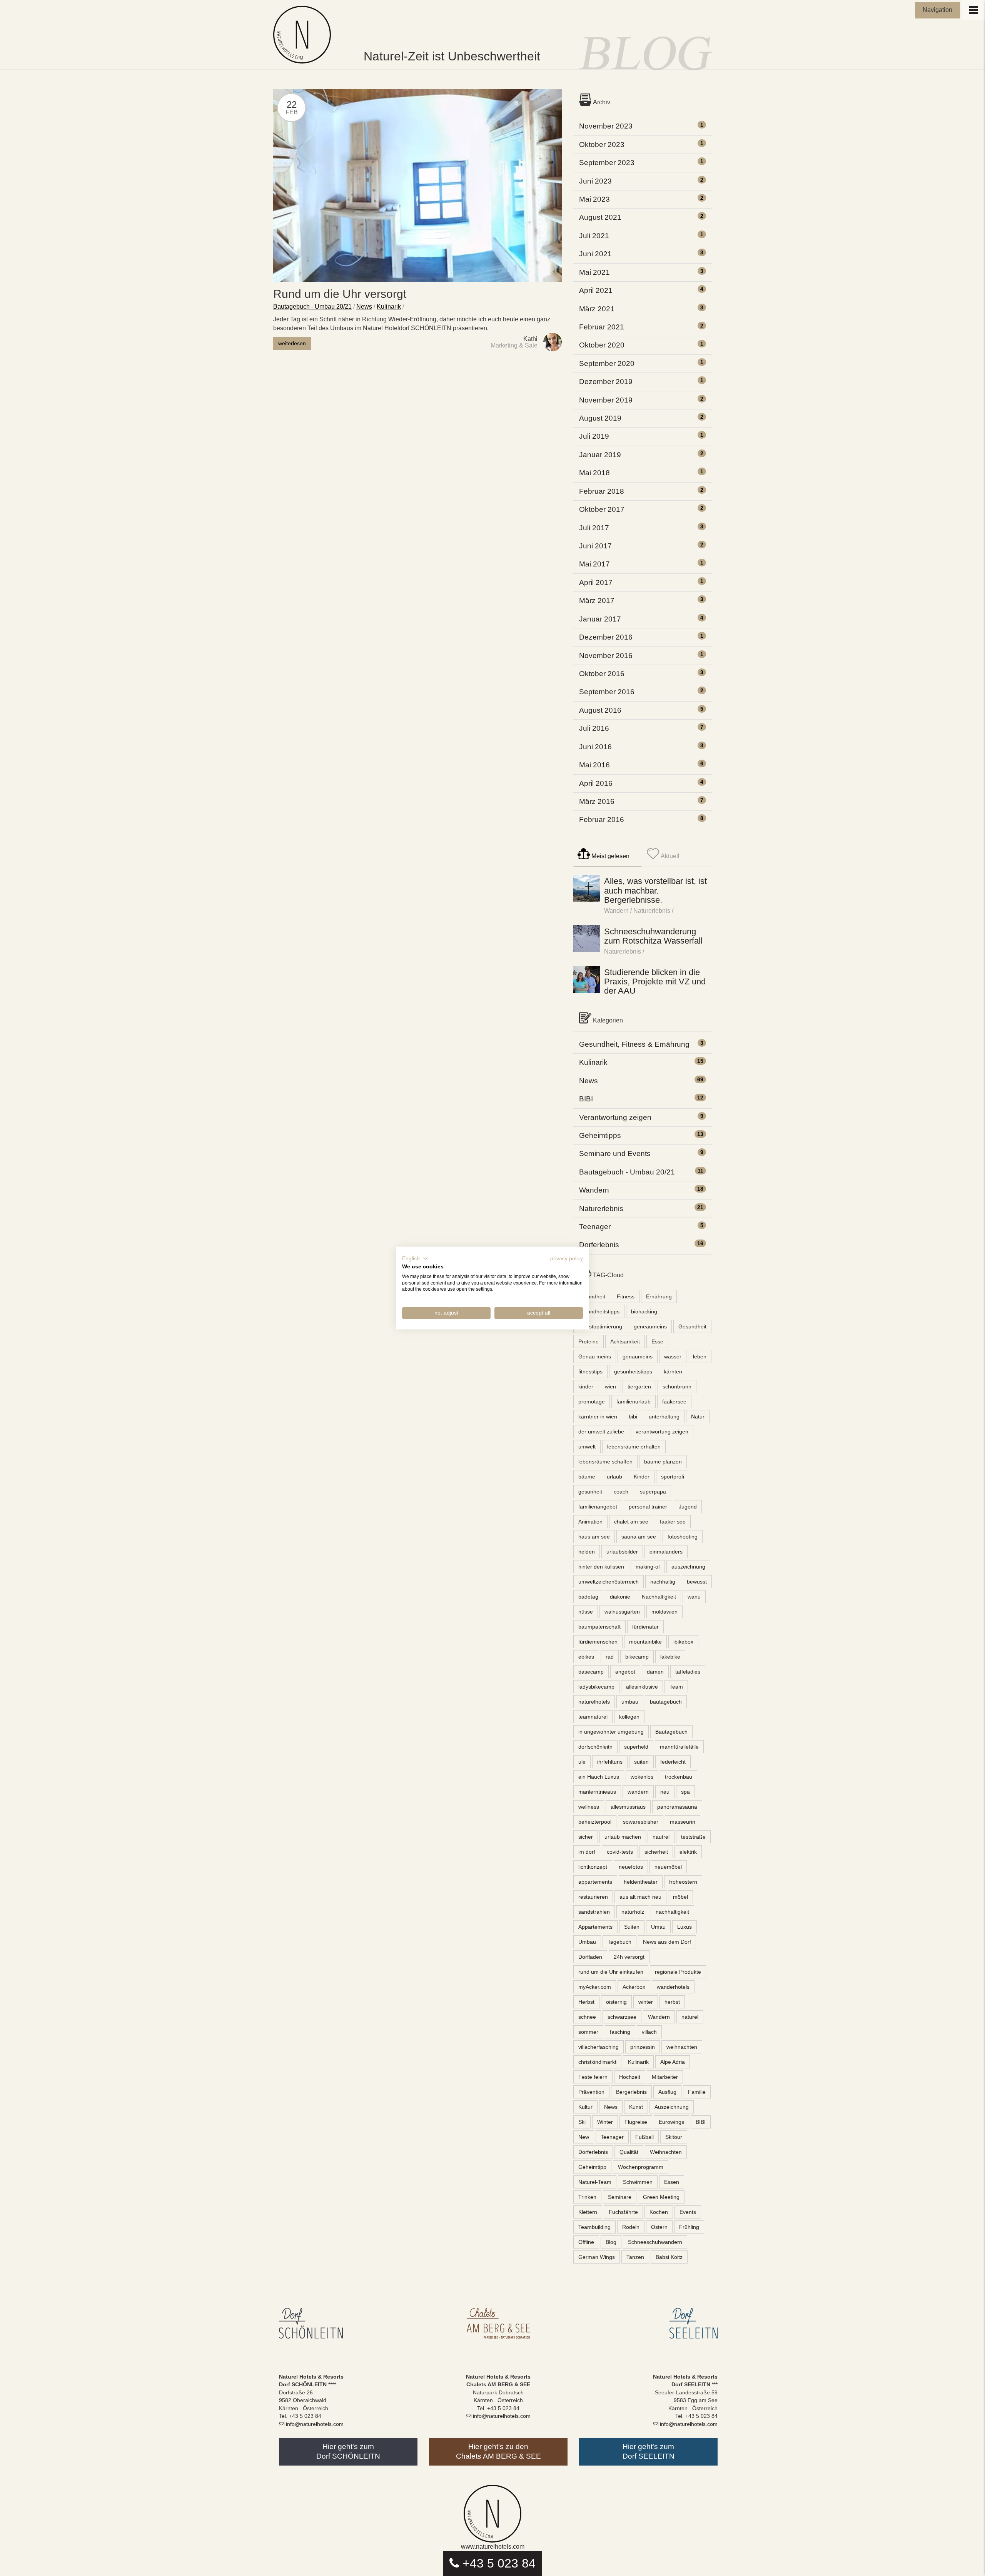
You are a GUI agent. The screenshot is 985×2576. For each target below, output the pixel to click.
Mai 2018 (594, 473)
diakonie (620, 1597)
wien (610, 1387)
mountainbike (645, 1642)
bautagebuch (666, 1702)
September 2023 (607, 163)
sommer (588, 2032)
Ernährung (659, 1296)
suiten (641, 1762)
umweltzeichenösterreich (609, 1582)
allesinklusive (642, 1687)
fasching (620, 2032)
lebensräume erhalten (634, 1447)
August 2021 (600, 217)
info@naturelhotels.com (315, 2424)
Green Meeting (661, 2197)
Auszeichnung (672, 2107)
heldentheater (641, 1882)
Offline (586, 2242)
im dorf (587, 1852)
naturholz (633, 1912)
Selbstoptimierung (600, 1326)
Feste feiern (593, 2077)
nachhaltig (663, 1582)
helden (587, 1552)
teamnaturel (593, 1717)
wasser (673, 1356)
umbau (630, 1702)
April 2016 (596, 783)
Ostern (659, 2227)
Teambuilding (594, 2227)
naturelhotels (594, 1702)
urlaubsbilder (622, 1552)
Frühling (689, 2227)
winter (646, 2002)
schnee (587, 2017)
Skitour (674, 2137)
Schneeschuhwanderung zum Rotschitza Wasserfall (653, 936)
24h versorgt (629, 1957)
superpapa (653, 1492)
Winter (605, 2122)
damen (655, 1672)
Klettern (588, 2212)
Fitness (626, 1296)
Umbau (587, 1942)
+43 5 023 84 (499, 2563)
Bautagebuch (671, 1732)
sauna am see (639, 1537)
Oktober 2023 (602, 145)
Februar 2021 (602, 327)
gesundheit (592, 1296)
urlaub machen (623, 1837)
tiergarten (639, 1387)
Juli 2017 (594, 528)
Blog (611, 2242)
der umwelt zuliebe (601, 1432)
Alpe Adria (673, 2062)
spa (685, 1792)
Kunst (636, 2107)
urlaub (614, 1477)
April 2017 (596, 582)
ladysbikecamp (596, 1687)
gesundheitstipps (599, 1311)
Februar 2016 (602, 819)
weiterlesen (292, 343)
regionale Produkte (678, 1972)
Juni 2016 (595, 747)
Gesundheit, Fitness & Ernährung (634, 1044)
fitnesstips (590, 1372)
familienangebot (598, 1507)
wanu (694, 1597)
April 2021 (596, 290)
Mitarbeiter (665, 2077)
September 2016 (607, 692)
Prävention (591, 2092)
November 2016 (606, 656)
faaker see (673, 1522)
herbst (672, 2002)
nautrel (661, 1837)
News (364, 307)
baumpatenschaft (599, 1627)
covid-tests (620, 1852)
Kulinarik (389, 307)
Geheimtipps (600, 1135)
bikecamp (637, 1657)
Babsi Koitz (669, 2257)
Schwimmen (638, 2182)
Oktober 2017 (602, 509)
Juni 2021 (595, 254)
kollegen (629, 1717)
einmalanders (666, 1552)
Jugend (688, 1507)
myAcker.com (595, 1987)
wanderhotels (673, 1987)
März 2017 (597, 601)
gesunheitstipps (633, 1372)
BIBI (586, 1099)
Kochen (659, 2212)
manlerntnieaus (597, 1792)
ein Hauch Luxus (599, 1777)
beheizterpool (595, 1822)
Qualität (629, 2152)
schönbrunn (677, 1387)
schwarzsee (622, 2017)
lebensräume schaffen (605, 1462)
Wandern (616, 911)
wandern (638, 1792)
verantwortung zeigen (662, 1432)
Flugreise (636, 2122)
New (584, 2137)
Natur (698, 1417)
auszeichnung (688, 1567)
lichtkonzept (593, 1867)
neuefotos (631, 1867)
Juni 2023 (595, 181)
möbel (680, 1897)
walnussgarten (622, 1612)
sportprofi (673, 1477)
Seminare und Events (615, 1154)
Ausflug (667, 2092)
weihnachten (682, 2047)
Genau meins (595, 1356)
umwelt (587, 1447)
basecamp (591, 1672)
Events (688, 2212)
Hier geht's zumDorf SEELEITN (649, 2451)
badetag (588, 1597)
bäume (587, 1477)
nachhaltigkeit (672, 1912)
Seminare (620, 2197)
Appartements (595, 1927)
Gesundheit (692, 1326)
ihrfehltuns (610, 1762)
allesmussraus (628, 1807)
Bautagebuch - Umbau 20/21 (312, 307)
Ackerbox (634, 1987)
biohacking (644, 1311)
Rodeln (631, 2227)
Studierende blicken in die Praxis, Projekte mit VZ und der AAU (655, 981)
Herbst (586, 2002)
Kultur (585, 2107)
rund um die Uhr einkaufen (611, 1972)
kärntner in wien (598, 1417)
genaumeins (638, 1356)
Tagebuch (619, 1942)
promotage (592, 1402)
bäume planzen (663, 1462)
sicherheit (656, 1852)
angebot (625, 1672)
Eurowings (671, 2122)
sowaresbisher (641, 1822)
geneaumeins (650, 1326)
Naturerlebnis (652, 911)
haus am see (594, 1537)
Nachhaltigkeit (659, 1597)
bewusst (697, 1582)
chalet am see (631, 1522)
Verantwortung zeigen (615, 1117)
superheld (636, 1747)
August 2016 (600, 710)
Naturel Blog (304, 35)
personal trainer (648, 1507)
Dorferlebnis (599, 1245)
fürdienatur (645, 1627)
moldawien (664, 1612)
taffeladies (688, 1672)
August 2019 (600, 418)
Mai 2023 (594, 199)
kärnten (673, 1372)
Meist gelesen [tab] (610, 856)
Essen (672, 2182)
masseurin (683, 1822)
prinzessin (643, 2047)
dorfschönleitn (595, 1747)
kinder (586, 1387)
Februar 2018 (602, 491)
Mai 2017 (594, 564)
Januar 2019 (600, 455)
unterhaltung (664, 1417)
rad (610, 1657)
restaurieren (593, 1897)
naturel (690, 2017)
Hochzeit (630, 2077)
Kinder (642, 1477)
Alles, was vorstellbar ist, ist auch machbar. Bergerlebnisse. (655, 890)
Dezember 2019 (606, 382)
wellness (589, 1807)
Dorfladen (590, 1957)
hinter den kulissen (601, 1567)
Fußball (644, 2137)
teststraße (693, 1837)
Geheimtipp (592, 2167)
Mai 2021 (594, 272)
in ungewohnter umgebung (611, 1732)
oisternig (616, 2002)
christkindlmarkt (597, 2062)
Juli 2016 (594, 728)
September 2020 (607, 363)
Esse (657, 1341)
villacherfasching (599, 2047)
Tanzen (635, 2257)
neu (665, 1792)
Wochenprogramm (641, 2167)
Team (676, 1687)
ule (582, 1762)
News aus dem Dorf (667, 1942)
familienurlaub (634, 1402)
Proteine (588, 1341)
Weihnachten (666, 2152)
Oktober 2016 (602, 674)
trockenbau (679, 1777)
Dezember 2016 (606, 637)
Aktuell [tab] (669, 856)
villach (649, 2032)
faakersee (674, 1402)
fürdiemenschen (598, 1642)
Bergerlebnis (631, 2092)
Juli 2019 (594, 436)
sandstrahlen (594, 1912)
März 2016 (597, 801)
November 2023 (606, 126)
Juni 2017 (595, 546)
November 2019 (606, 400)
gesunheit (590, 1492)
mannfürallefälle (679, 1747)
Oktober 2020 (602, 345)
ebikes (586, 1657)
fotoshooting (683, 1537)
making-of (648, 1567)
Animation (590, 1522)
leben (700, 1356)
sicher (586, 1837)
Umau (658, 1927)
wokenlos (642, 1777)
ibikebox (683, 1642)
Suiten (632, 1927)
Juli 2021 (594, 236)
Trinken (587, 2197)
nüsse (586, 1612)
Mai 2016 (594, 765)
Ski (582, 2122)
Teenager (595, 1227)
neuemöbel (668, 1867)
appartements (595, 1882)
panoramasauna (677, 1807)
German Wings (597, 2257)
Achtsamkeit (625, 1341)
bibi (633, 1417)
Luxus (684, 1927)
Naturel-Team (595, 2182)
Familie (697, 2092)
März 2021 (597, 309)
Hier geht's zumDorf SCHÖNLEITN (348, 2451)
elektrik (688, 1852)
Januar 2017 (600, 619)
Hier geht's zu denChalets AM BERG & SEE (498, 2451)
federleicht (673, 1762)
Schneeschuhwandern (655, 2242)
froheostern (683, 1882)
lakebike (670, 1657)
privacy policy (567, 1259)
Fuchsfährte (623, 2212)
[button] (415, 1259)
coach (621, 1492)
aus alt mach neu (640, 1897)
